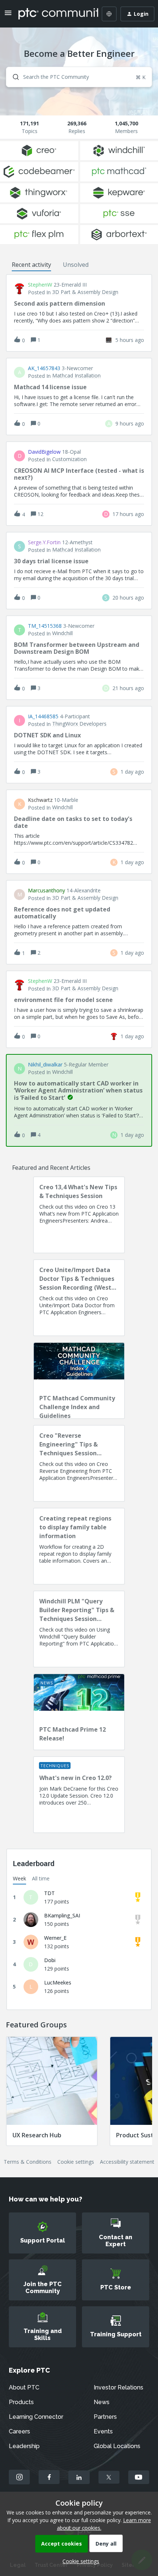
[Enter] (13, 77)
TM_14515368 (45, 626)
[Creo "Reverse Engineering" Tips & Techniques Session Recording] (79, 1463)
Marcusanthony (46, 891)
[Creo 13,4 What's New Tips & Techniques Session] (79, 1215)
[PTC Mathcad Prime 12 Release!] (79, 1712)
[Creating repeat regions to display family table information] (79, 1546)
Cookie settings (76, 2162)
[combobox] (79, 77)
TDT (49, 1893)
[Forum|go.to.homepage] (53, 14)
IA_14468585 (43, 716)
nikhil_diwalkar (45, 1065)
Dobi (50, 1960)
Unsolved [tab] (76, 265)
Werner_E (55, 1938)
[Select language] (109, 14)
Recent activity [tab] (31, 265)
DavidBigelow (44, 452)
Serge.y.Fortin (44, 542)
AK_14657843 (44, 368)
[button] (79, 2561)
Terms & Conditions (28, 2162)
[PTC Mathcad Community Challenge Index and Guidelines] (79, 1381)
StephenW (40, 285)
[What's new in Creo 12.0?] (79, 1795)
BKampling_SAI (62, 1915)
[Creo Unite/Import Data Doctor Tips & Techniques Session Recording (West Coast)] (79, 1298)
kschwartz (40, 800)
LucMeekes (58, 1982)
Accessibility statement (127, 2162)
